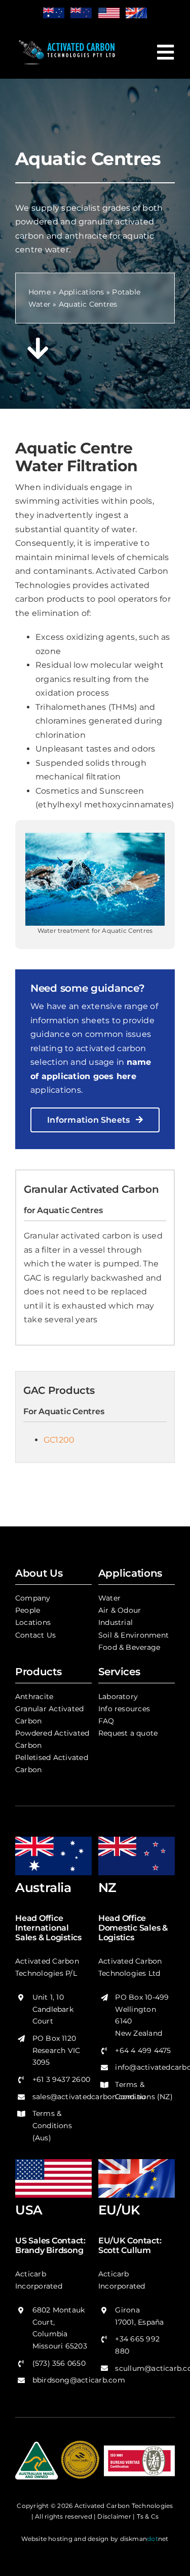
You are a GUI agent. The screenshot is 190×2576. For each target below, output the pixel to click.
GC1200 (59, 1440)
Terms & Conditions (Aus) (52, 2126)
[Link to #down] (38, 348)
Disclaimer (114, 2516)
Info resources (124, 1709)
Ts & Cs (148, 2516)
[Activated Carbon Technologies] (67, 40)
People (28, 1610)
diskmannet (144, 2539)
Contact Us (35, 1635)
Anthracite (34, 1697)
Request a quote (128, 1733)
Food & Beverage (129, 1647)
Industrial (116, 1622)
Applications (82, 292)
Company (33, 1598)
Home (40, 292)
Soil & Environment (134, 1635)
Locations (33, 1622)
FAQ (106, 1721)
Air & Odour (120, 1610)
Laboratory (118, 1697)
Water (109, 1598)
